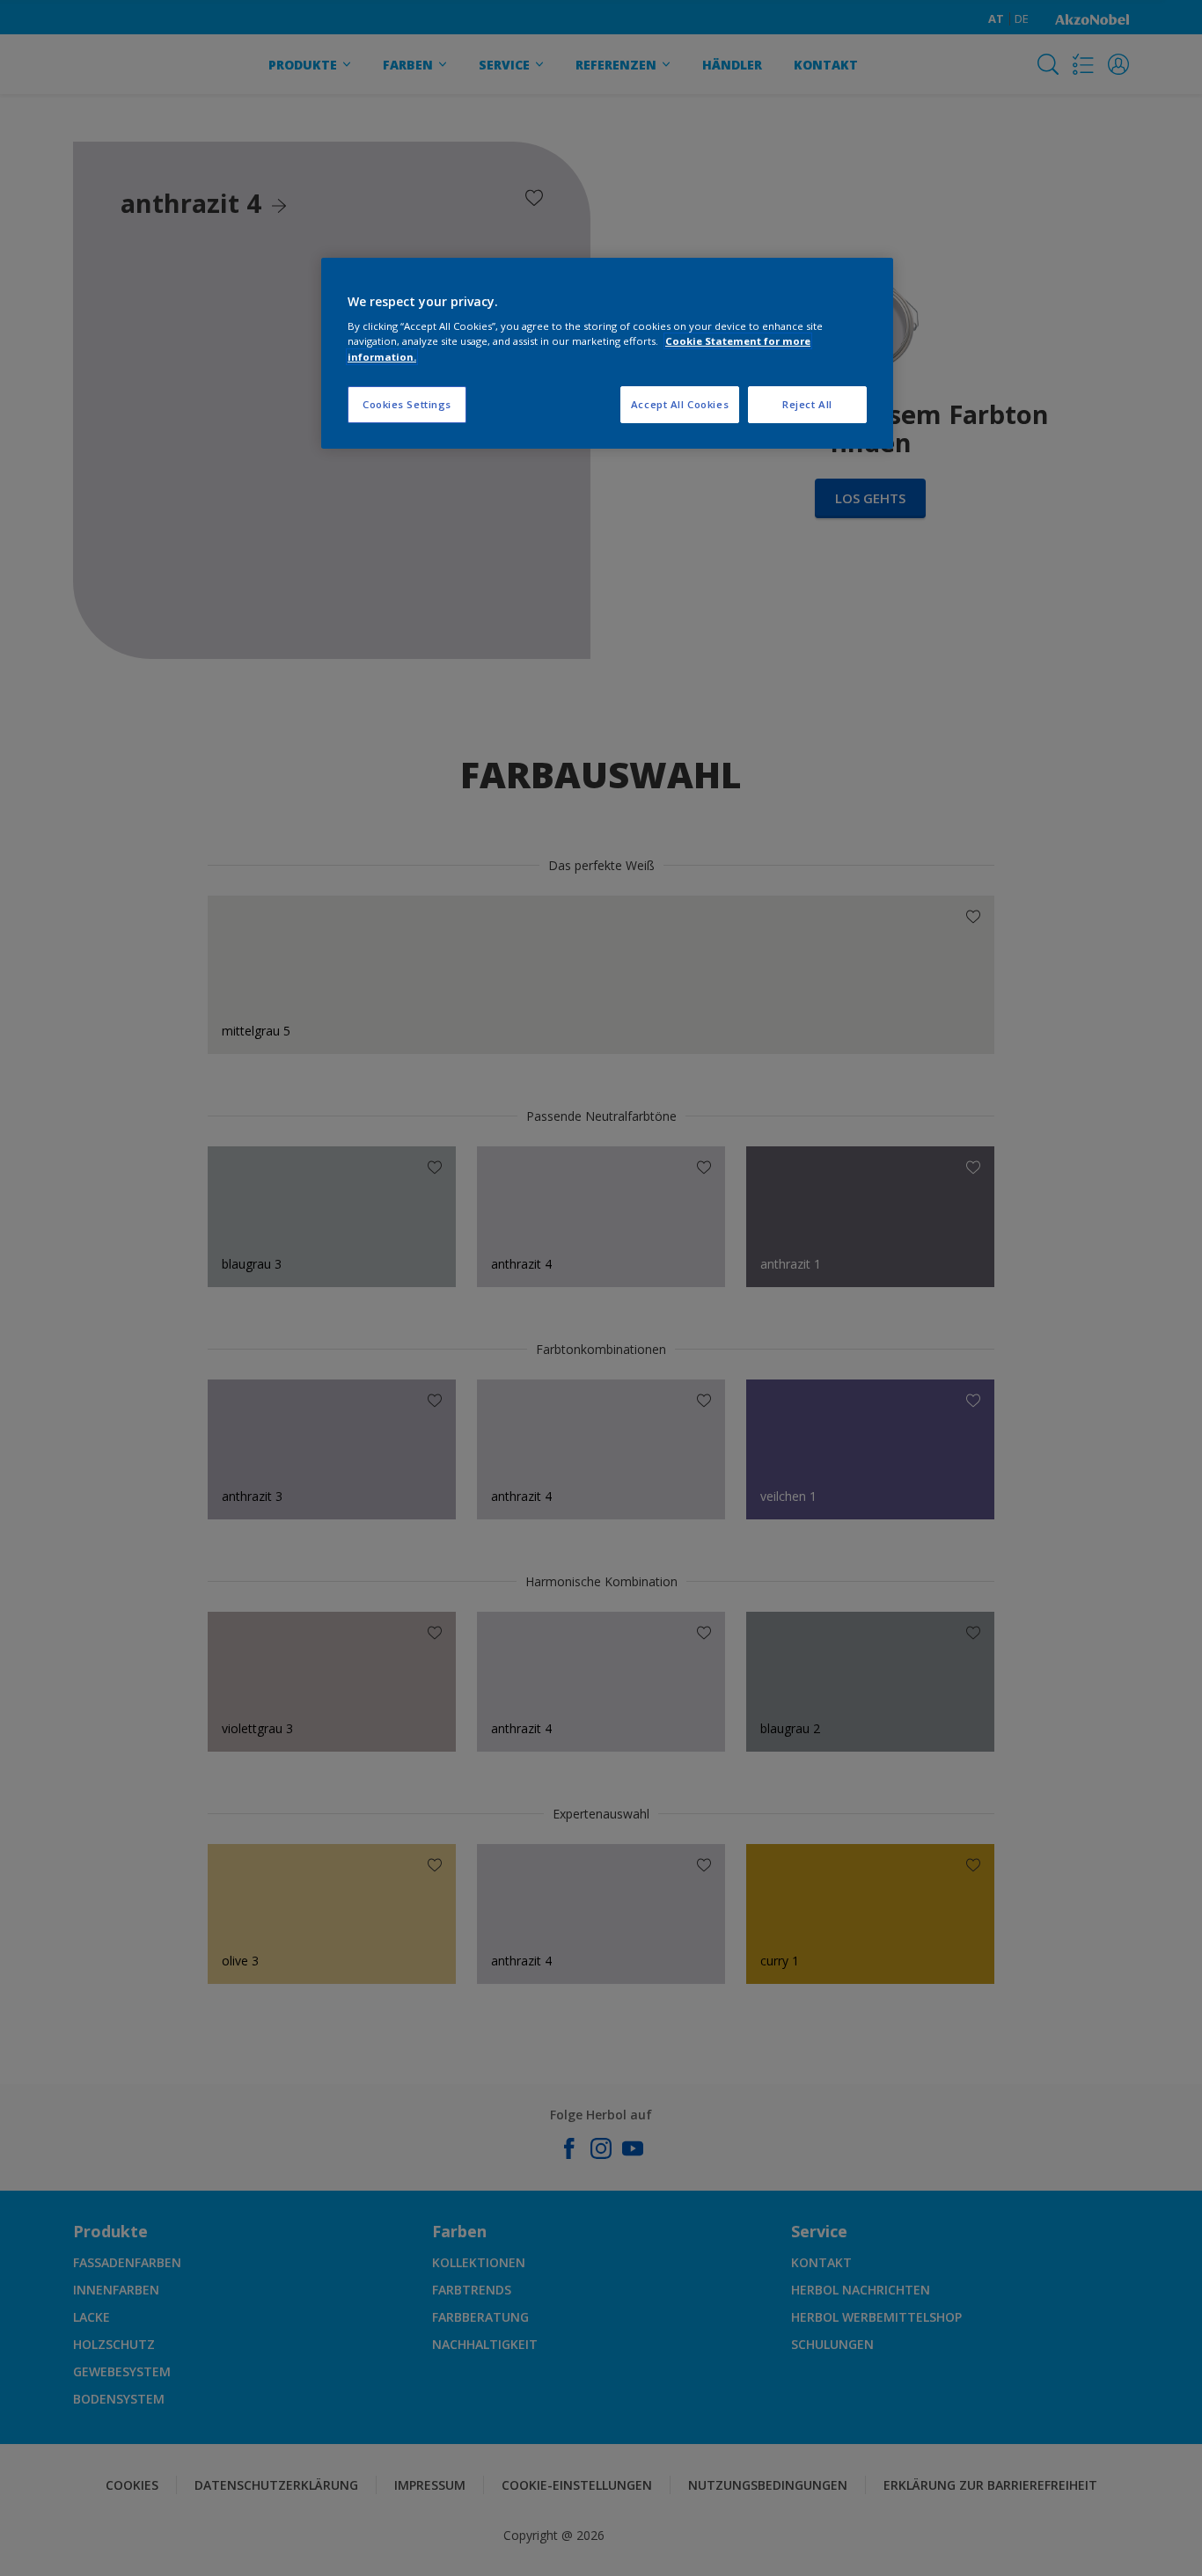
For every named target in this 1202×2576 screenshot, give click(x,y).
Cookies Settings (407, 404)
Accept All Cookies (680, 404)
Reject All (807, 404)
